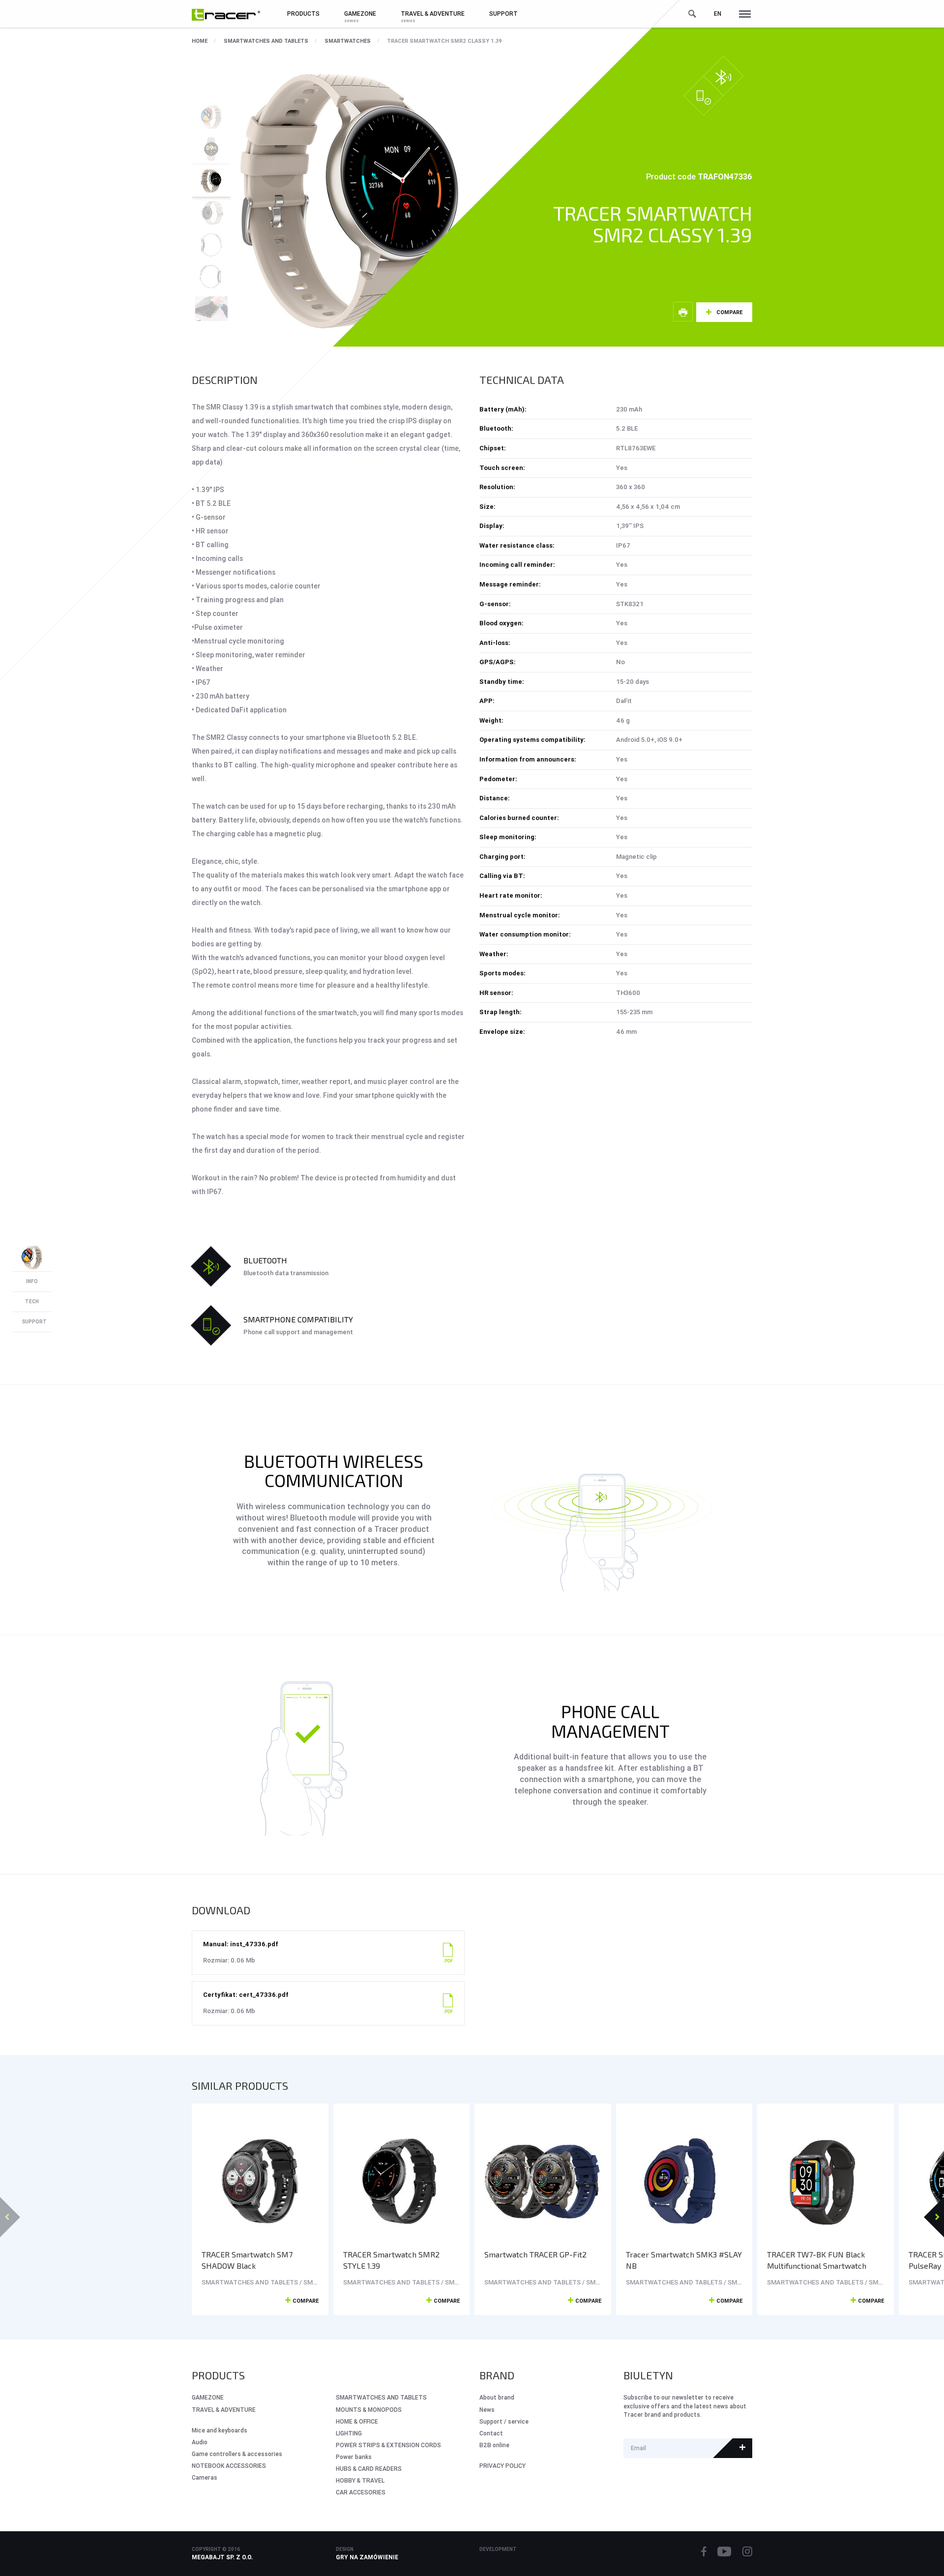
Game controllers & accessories (237, 2454)
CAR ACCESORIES (361, 2492)
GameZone (208, 2397)
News (487, 2410)
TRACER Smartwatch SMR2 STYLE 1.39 (391, 2260)
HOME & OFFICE (357, 2421)
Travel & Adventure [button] (433, 14)
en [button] (718, 14)
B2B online (494, 2445)
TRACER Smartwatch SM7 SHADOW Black (247, 2260)
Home (200, 41)
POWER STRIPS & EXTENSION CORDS (388, 2445)
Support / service (504, 2421)
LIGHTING (349, 2433)
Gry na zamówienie (367, 2557)
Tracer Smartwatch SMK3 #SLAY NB (684, 2260)
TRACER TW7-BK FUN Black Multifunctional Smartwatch (817, 2260)
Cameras (205, 2477)
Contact (491, 2433)
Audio (200, 2442)
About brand (497, 2397)
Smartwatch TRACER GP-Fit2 (535, 2254)
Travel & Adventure (224, 2410)
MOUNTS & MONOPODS (369, 2410)
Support (503, 14)
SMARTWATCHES (348, 41)
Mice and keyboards (220, 2430)
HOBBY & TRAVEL (360, 2480)
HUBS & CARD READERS (369, 2469)
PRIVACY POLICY (502, 2466)
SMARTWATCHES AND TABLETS (266, 41)
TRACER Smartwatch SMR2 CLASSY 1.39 (444, 41)
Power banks (354, 2457)
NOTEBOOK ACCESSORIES (229, 2466)
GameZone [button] (360, 14)
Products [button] (303, 14)
